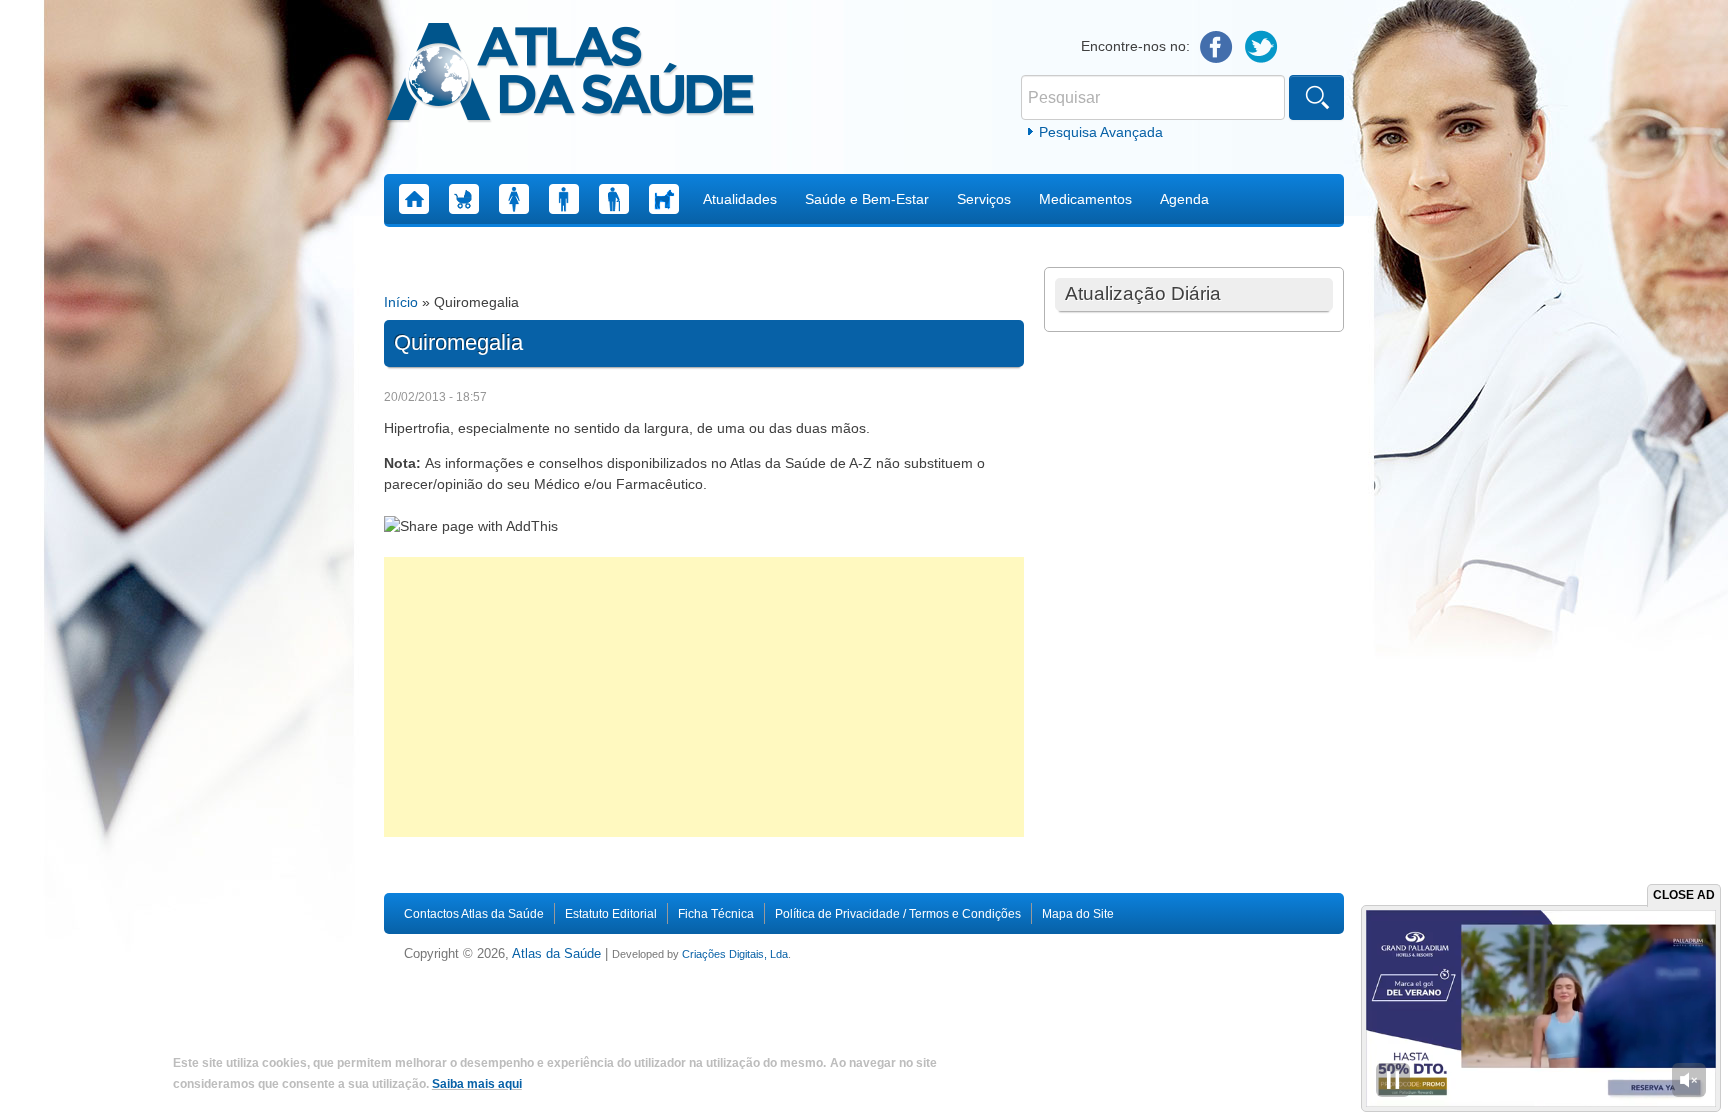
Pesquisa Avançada (1101, 132)
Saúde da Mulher (514, 199)
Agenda (1184, 199)
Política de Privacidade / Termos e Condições (898, 914)
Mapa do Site (1078, 914)
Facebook (1216, 47)
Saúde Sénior (614, 199)
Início (401, 302)
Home (414, 199)
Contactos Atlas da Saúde (474, 914)
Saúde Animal (664, 199)
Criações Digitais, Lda (735, 954)
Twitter (1261, 47)
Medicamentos (1085, 199)
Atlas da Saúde (556, 954)
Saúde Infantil (464, 199)
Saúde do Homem (564, 199)
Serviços (984, 199)
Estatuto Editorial (611, 914)
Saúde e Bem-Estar (867, 199)
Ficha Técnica (716, 914)
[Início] (570, 75)
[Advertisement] (704, 697)
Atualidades (740, 199)
